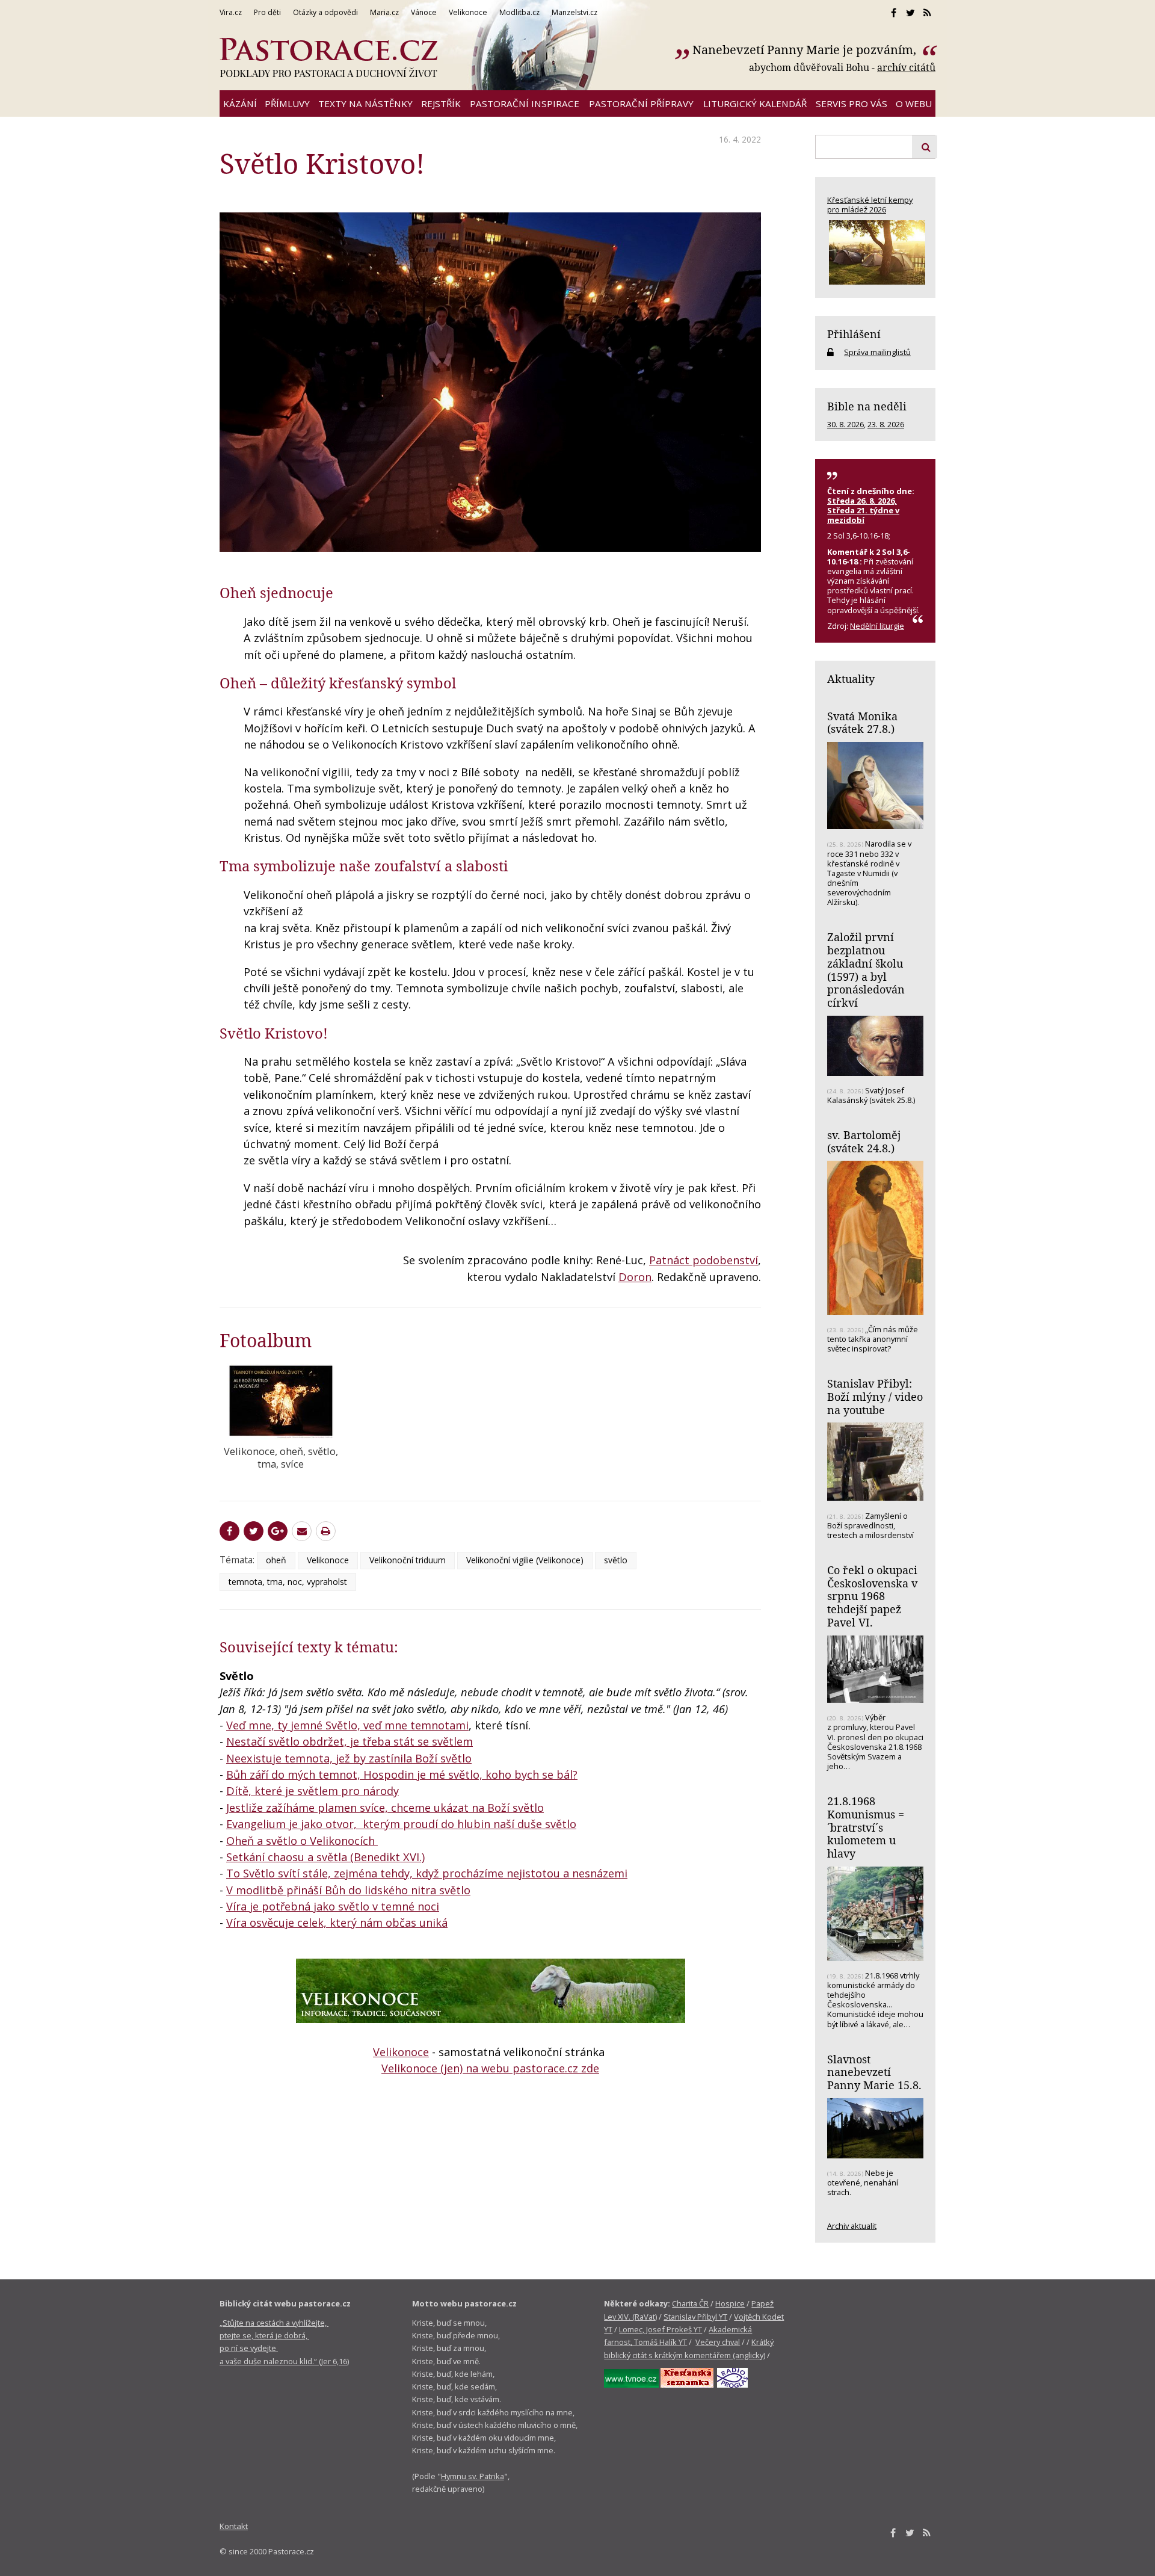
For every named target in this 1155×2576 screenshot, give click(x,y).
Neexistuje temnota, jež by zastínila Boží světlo (349, 1758)
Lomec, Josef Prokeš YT (661, 2329)
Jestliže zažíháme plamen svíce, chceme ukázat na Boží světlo (385, 1808)
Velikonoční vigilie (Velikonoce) (525, 1560)
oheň (276, 1560)
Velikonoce (328, 1560)
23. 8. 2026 (886, 424)
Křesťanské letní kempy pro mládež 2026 (870, 205)
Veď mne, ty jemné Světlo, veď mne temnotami (347, 1725)
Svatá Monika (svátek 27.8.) (862, 723)
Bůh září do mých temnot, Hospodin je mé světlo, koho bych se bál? (402, 1774)
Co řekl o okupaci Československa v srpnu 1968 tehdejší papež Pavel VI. (872, 1596)
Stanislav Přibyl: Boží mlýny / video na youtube (875, 1396)
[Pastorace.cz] (328, 58)
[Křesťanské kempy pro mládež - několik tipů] (875, 252)
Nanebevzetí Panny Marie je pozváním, (806, 50)
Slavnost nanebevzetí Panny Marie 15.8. (874, 2072)
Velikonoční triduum (408, 1560)
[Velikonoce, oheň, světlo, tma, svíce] (281, 1401)
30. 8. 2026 (845, 424)
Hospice (730, 2303)
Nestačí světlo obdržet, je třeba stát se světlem (350, 1741)
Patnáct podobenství (704, 1260)
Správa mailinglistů (877, 352)
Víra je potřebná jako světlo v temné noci (333, 1906)
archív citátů (906, 67)
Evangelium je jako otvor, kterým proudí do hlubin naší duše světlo (401, 1824)
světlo (616, 1560)
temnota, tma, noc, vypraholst (288, 1582)
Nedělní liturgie (877, 626)
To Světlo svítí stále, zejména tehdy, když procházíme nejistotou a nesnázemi (427, 1873)
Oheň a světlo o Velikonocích (302, 1841)
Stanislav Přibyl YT (695, 2317)
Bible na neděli (867, 406)
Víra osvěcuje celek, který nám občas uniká (337, 1923)
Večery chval (718, 2342)
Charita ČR (690, 2303)
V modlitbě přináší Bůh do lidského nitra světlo (348, 1890)
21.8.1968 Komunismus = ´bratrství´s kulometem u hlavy (866, 1827)
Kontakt (234, 2526)
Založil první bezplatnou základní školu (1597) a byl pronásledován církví (866, 970)
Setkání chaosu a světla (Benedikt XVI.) (325, 1857)
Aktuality (851, 679)
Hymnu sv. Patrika (473, 2476)
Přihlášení (854, 334)
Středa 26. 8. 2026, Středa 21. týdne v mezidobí (863, 510)
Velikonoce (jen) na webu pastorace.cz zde (490, 2068)
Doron (635, 1277)
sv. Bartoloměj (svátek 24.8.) (864, 1141)
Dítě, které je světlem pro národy (313, 1791)
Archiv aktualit (852, 2226)
